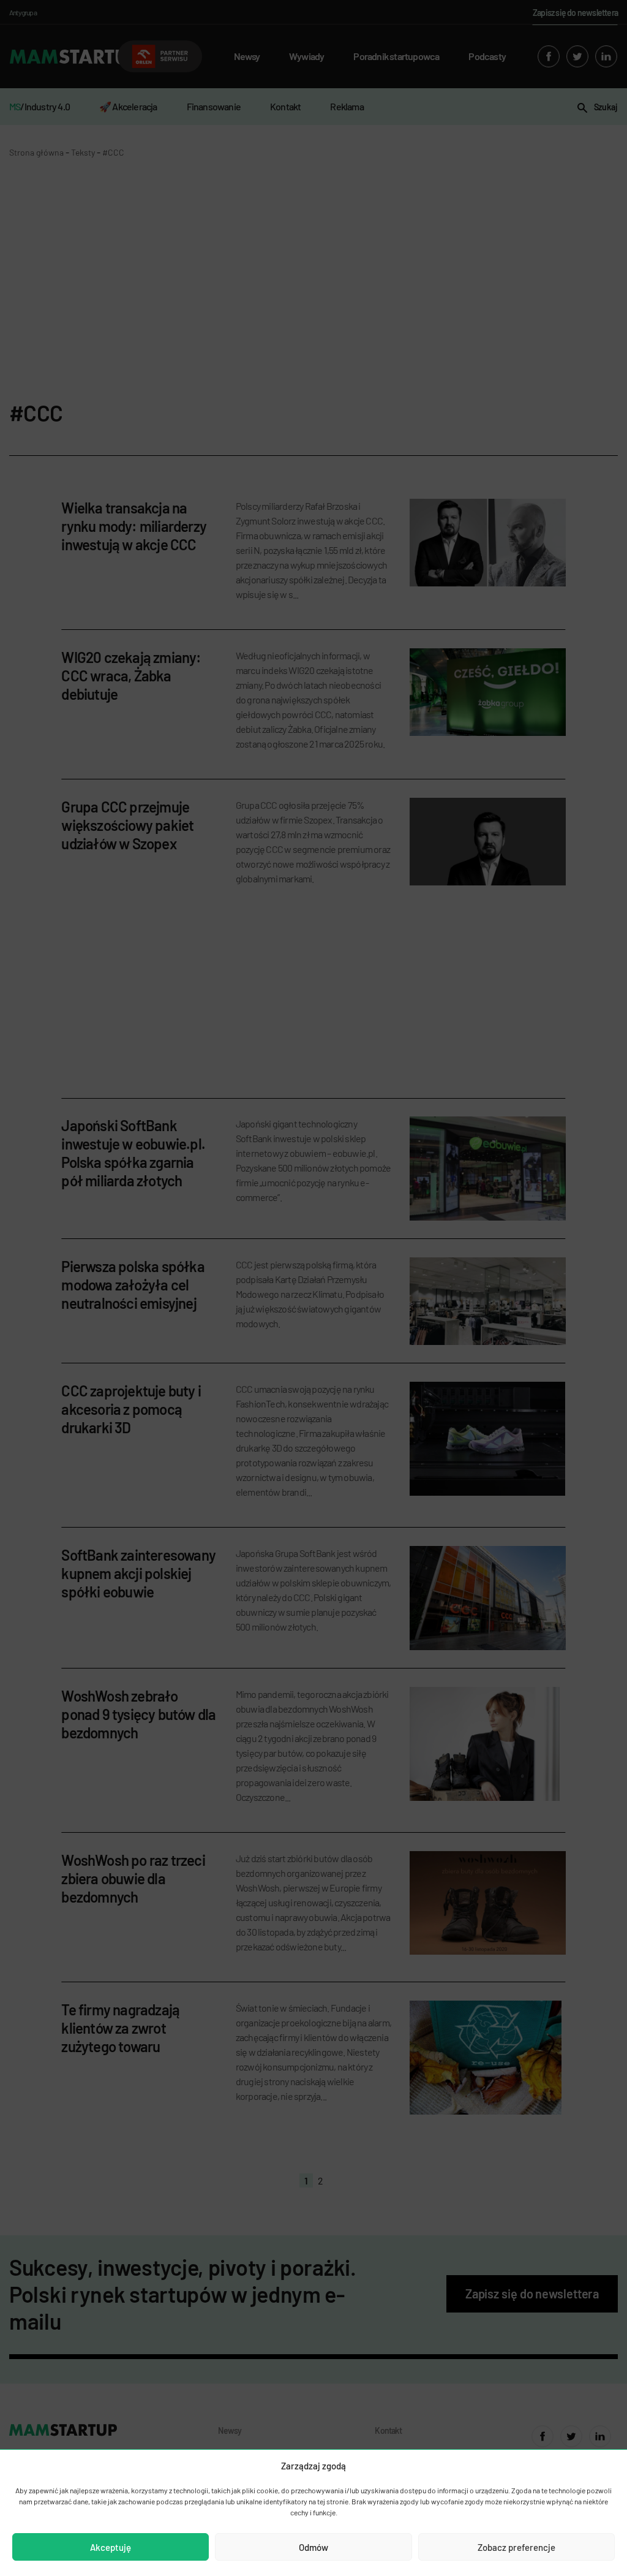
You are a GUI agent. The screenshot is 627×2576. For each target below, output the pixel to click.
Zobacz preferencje (516, 2547)
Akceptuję (111, 2547)
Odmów (313, 2547)
